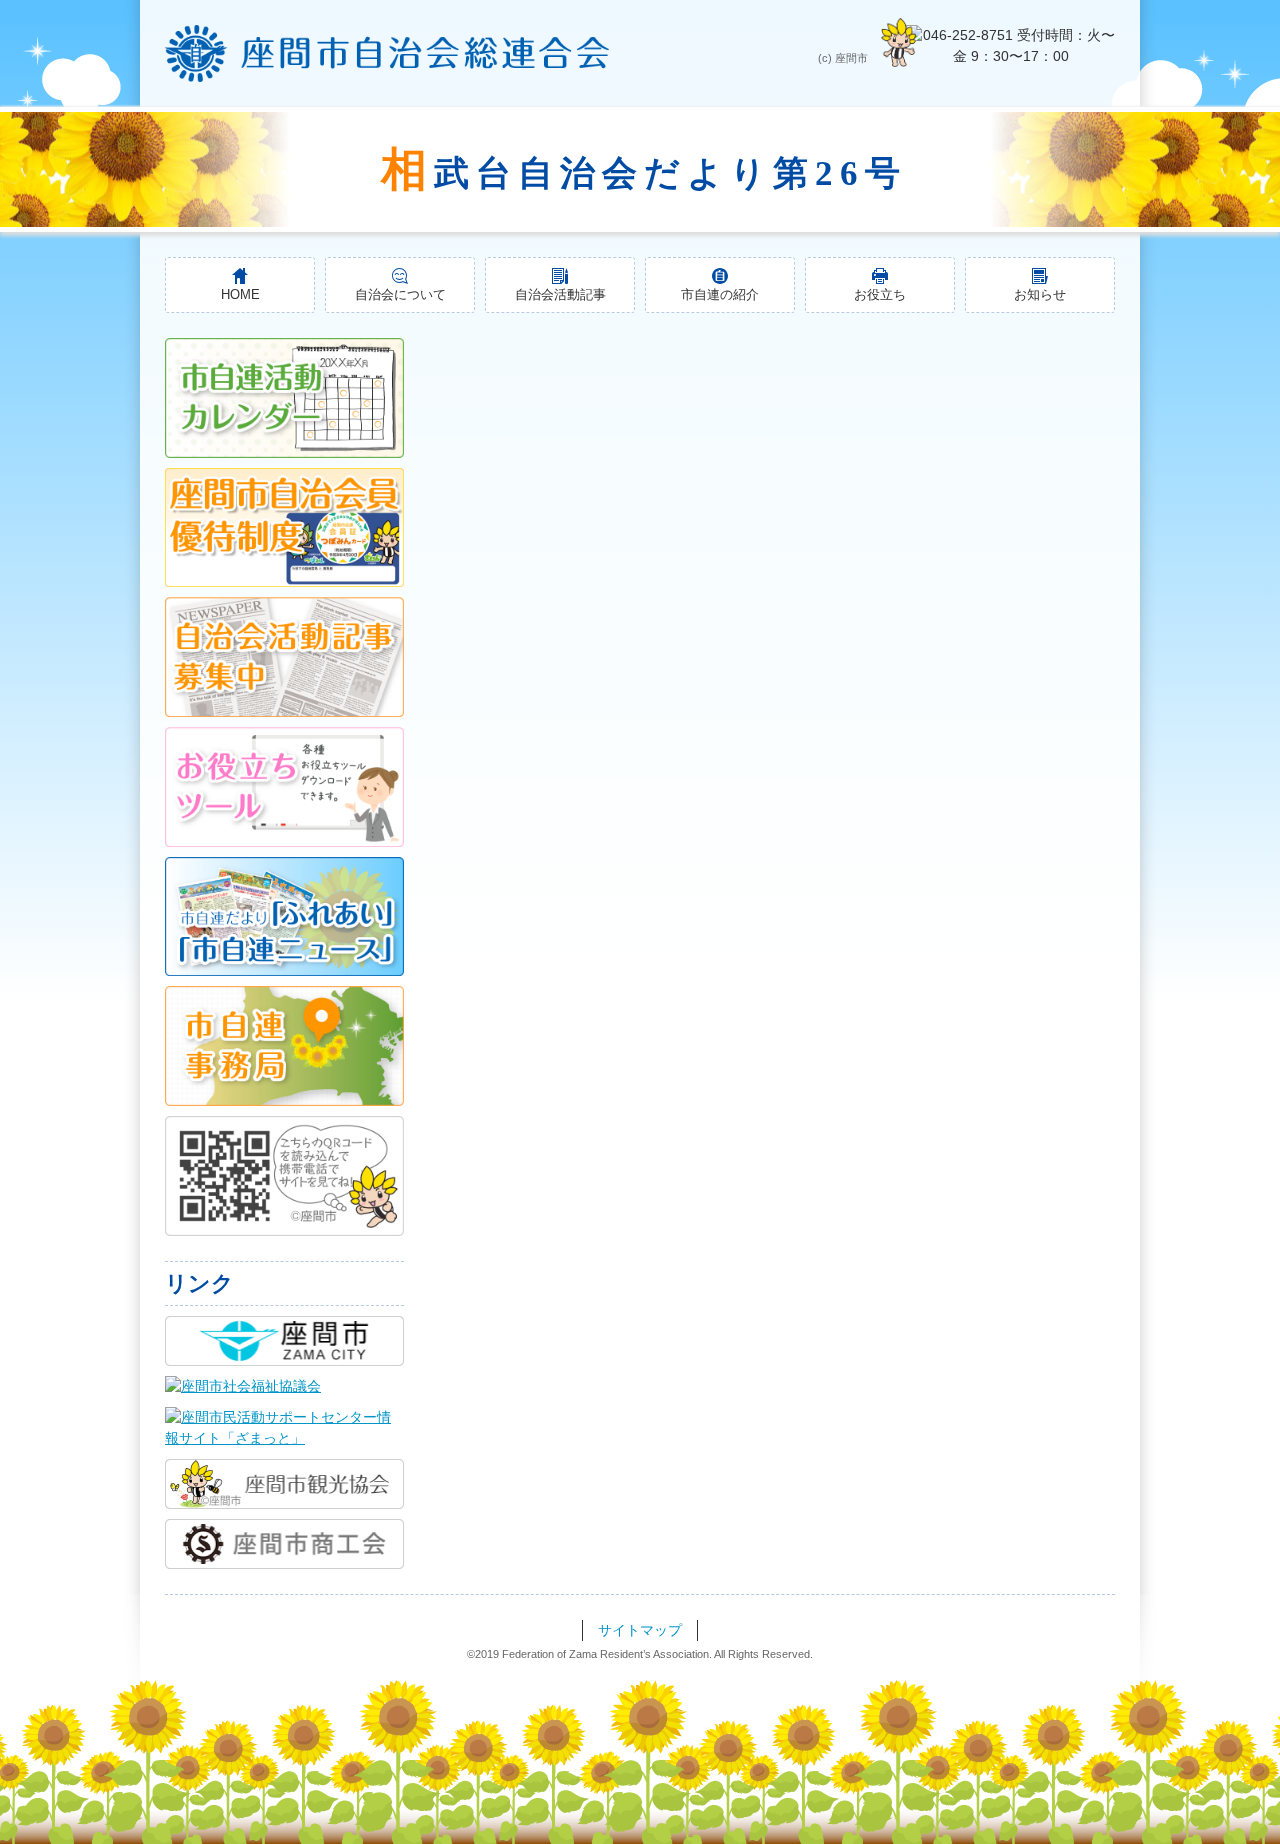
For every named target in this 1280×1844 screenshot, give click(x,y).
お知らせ (1040, 295)
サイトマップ (640, 1630)
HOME (240, 295)
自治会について (400, 295)
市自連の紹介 (720, 295)
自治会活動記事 (560, 295)
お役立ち (880, 295)
